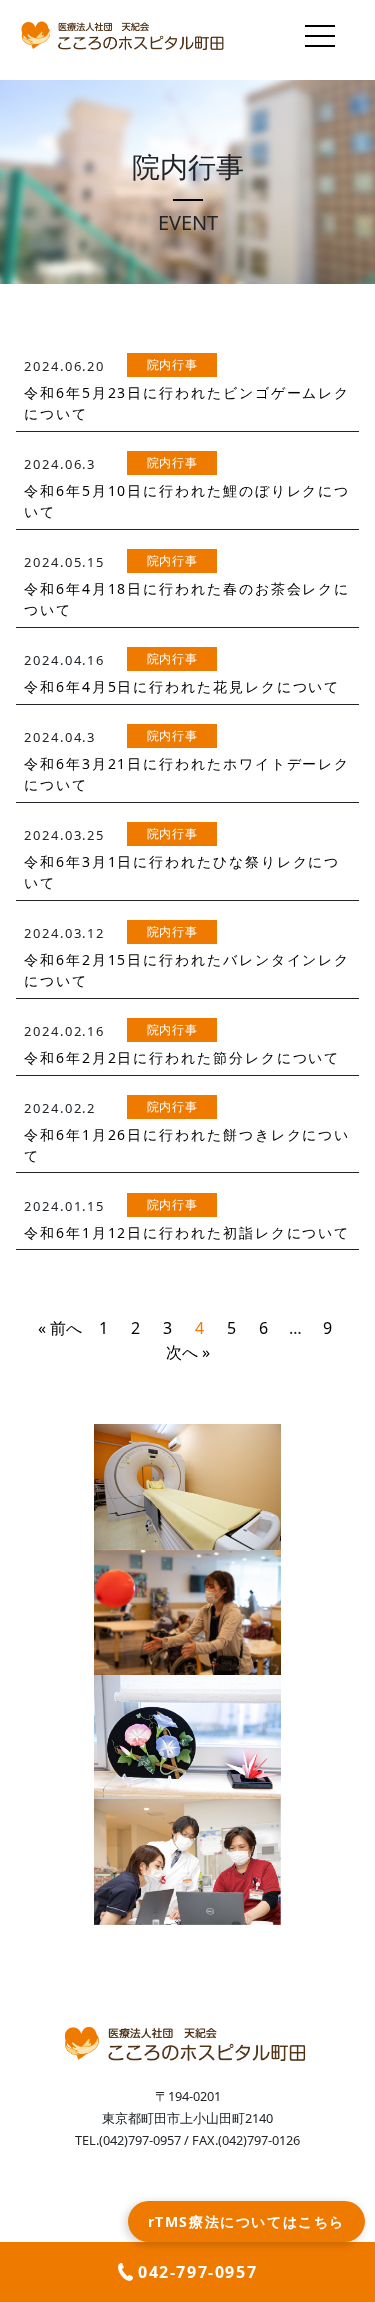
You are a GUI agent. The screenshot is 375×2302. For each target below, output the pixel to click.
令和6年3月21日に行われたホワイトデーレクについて (187, 774)
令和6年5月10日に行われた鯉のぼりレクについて (187, 501)
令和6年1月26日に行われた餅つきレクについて (187, 1145)
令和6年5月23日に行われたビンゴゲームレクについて (187, 403)
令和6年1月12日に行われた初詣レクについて (187, 1232)
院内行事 (173, 364)
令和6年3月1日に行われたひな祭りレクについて (182, 872)
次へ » (188, 1352)
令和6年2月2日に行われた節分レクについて (182, 1057)
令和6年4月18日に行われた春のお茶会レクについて (187, 599)
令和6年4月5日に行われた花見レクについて (182, 686)
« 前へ (60, 1328)
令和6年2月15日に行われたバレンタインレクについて (187, 970)
